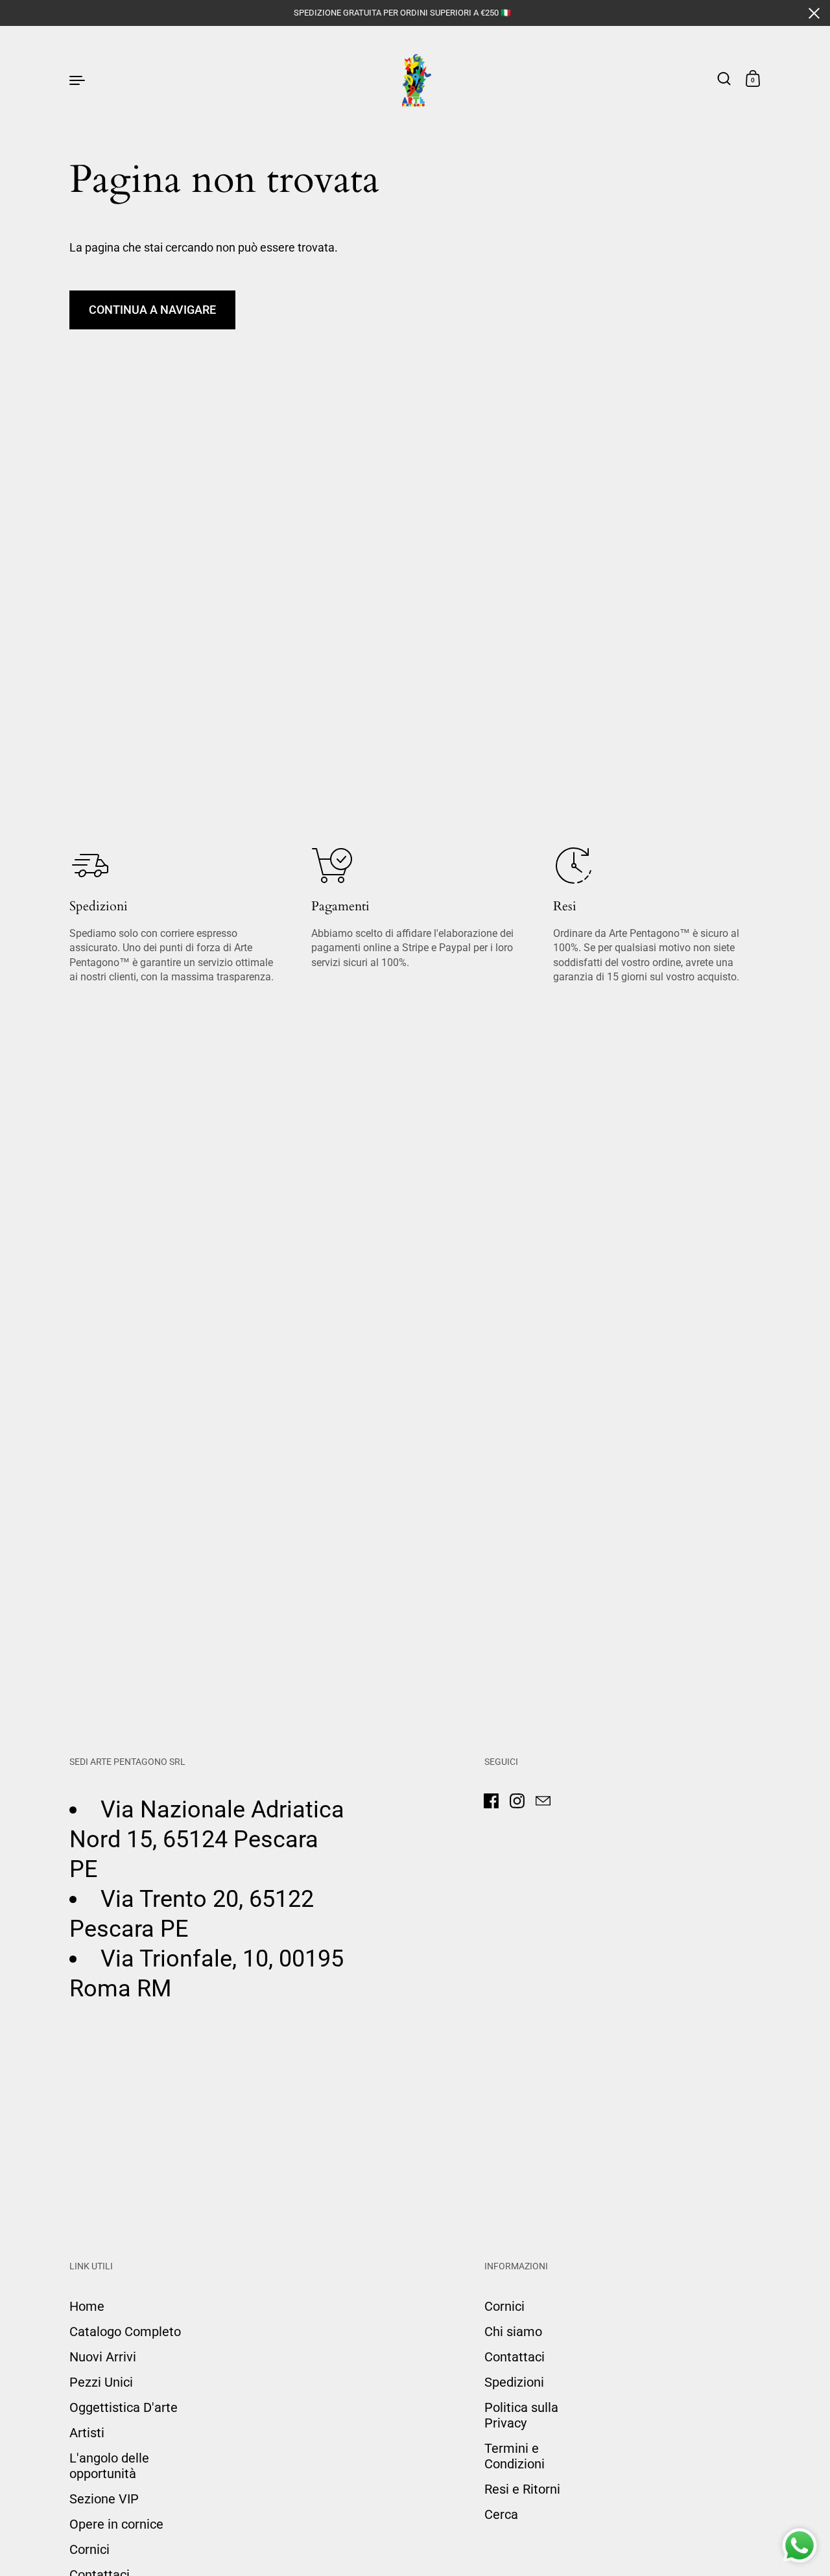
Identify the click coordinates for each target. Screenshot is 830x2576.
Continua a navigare (152, 310)
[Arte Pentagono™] (415, 79)
